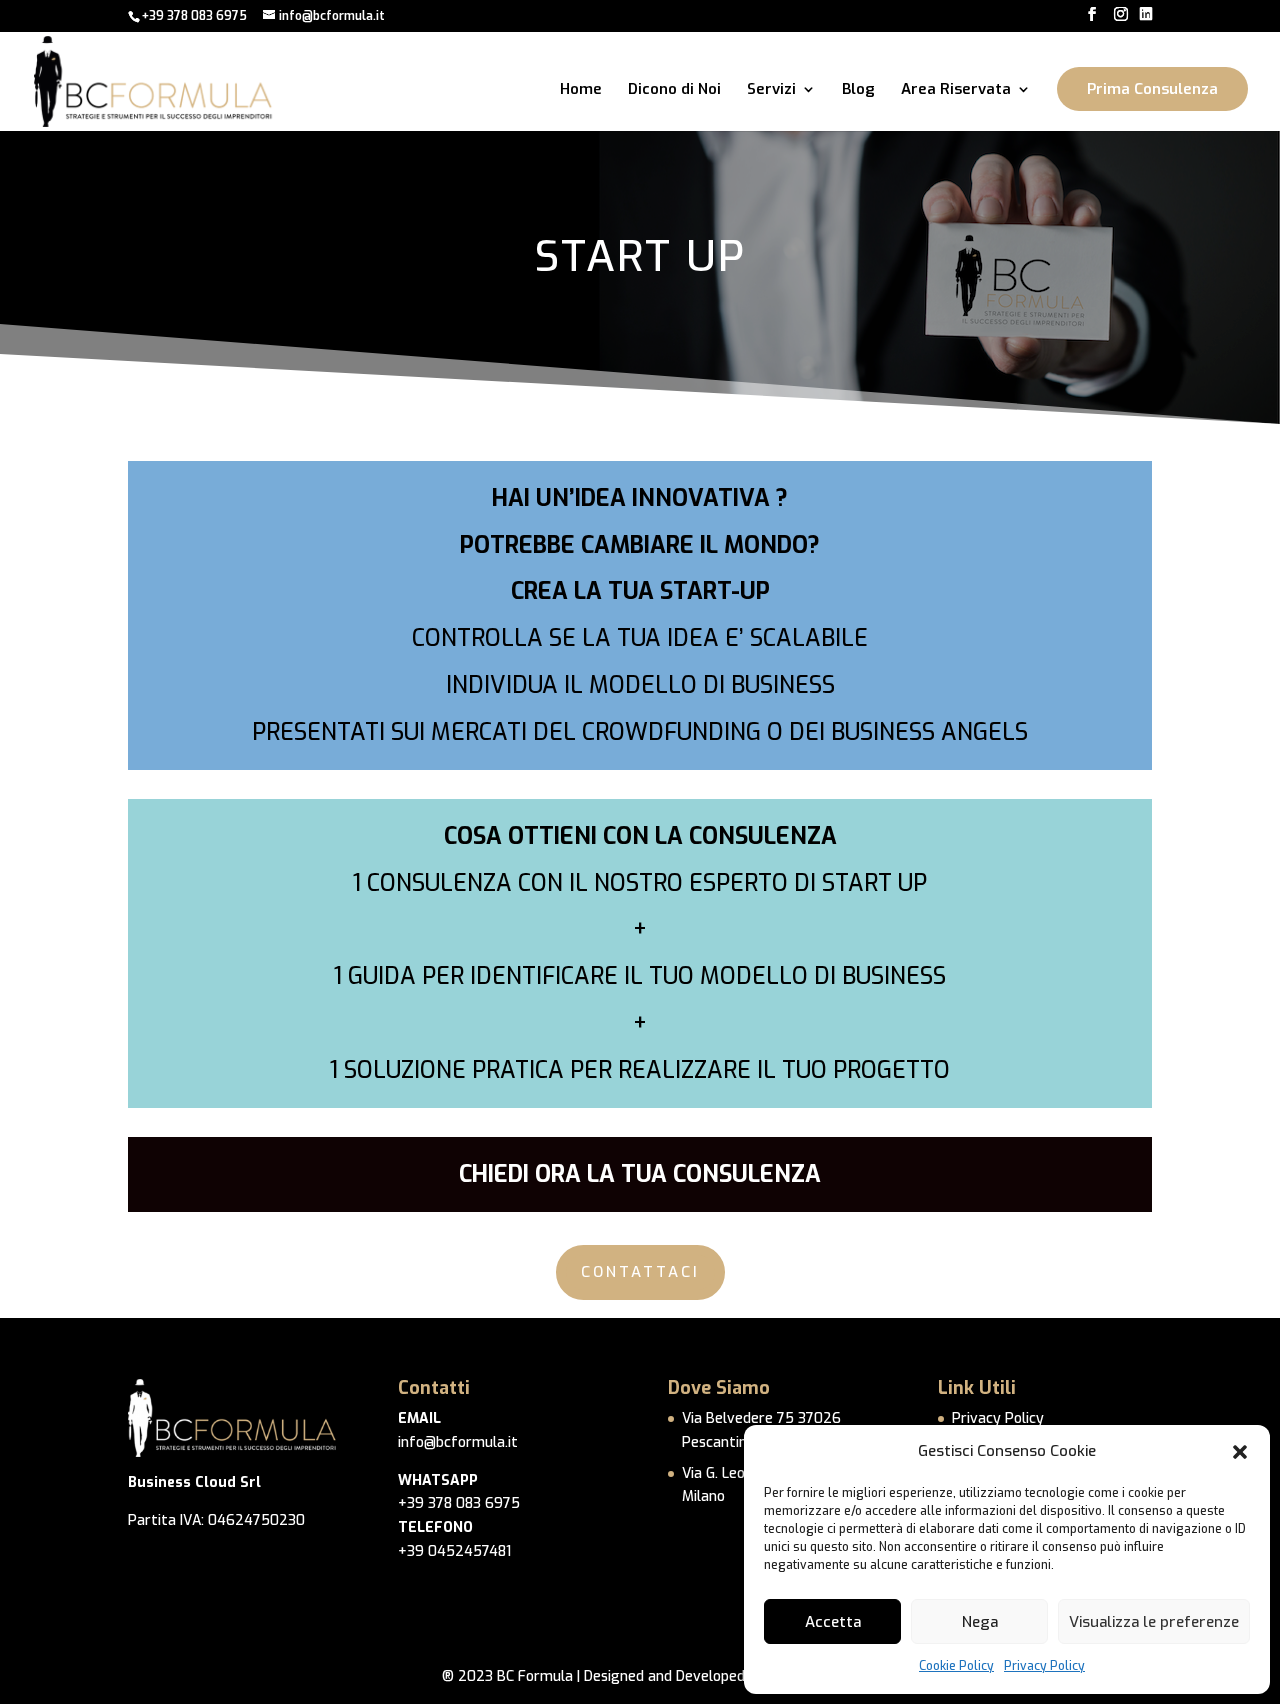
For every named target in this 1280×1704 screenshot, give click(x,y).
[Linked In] (1146, 14)
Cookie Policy (956, 1666)
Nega (980, 1622)
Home (581, 90)
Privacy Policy (1044, 1666)
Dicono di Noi (674, 90)
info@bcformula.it (458, 1442)
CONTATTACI (640, 1272)
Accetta (833, 1622)
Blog (858, 90)
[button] (1240, 1452)
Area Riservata (956, 90)
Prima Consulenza (1152, 89)
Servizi (771, 90)
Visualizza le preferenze (1154, 1622)
